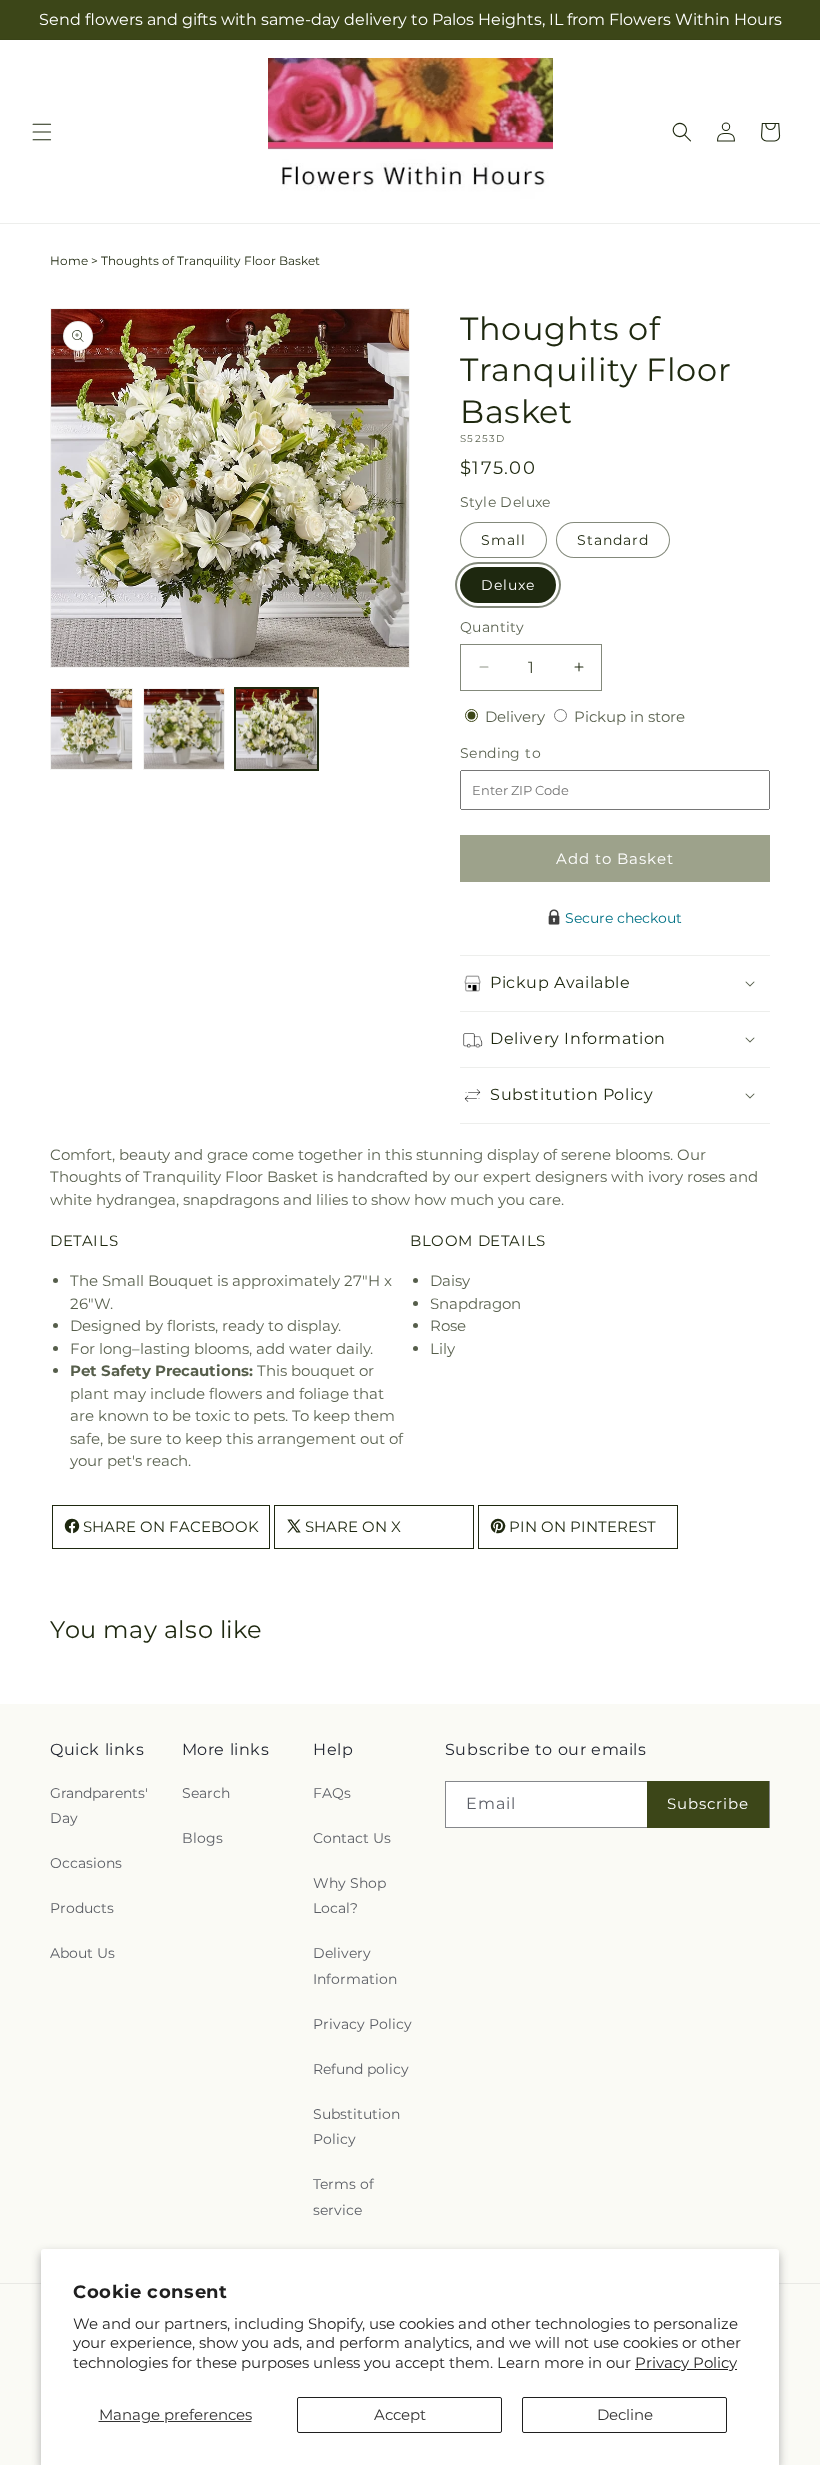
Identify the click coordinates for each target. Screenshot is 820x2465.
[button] (42, 132)
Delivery (517, 716)
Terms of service (343, 2196)
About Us (82, 1953)
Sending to (530, 753)
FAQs (332, 1793)
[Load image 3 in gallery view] (276, 729)
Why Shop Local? (349, 1895)
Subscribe (708, 1803)
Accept (400, 2414)
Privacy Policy (686, 2362)
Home (69, 260)
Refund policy (361, 2069)
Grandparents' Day (99, 1805)
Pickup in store (629, 716)
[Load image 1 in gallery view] (91, 729)
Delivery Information (355, 1965)
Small (503, 540)
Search (206, 1793)
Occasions (86, 1863)
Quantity (492, 627)
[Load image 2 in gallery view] (184, 729)
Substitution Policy (356, 2126)
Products (82, 1908)
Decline (625, 2414)
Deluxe (508, 585)
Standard (613, 540)
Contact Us (352, 1838)
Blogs (202, 1838)
